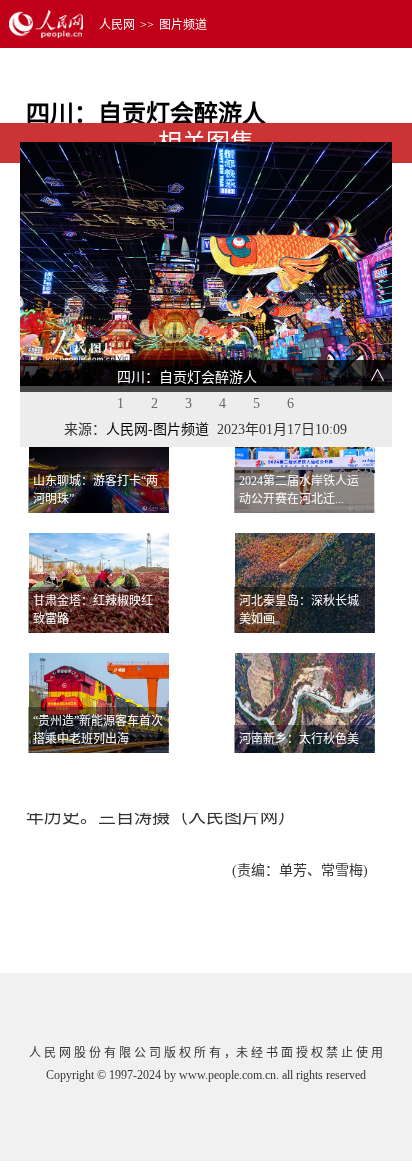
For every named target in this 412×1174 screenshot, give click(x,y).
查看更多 (335, 777)
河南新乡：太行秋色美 (299, 739)
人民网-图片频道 (157, 429)
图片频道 (183, 25)
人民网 (117, 25)
